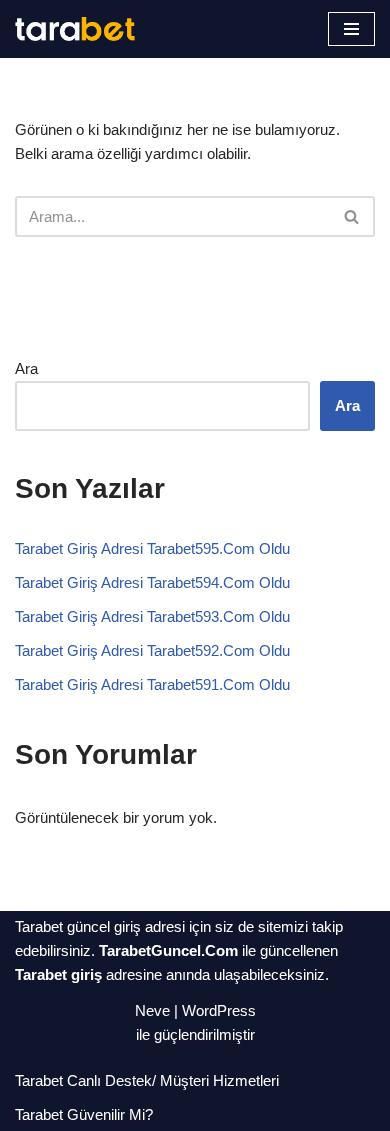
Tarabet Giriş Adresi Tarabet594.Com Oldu (152, 582)
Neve (152, 1010)
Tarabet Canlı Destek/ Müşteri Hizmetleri (147, 1080)
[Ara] (352, 216)
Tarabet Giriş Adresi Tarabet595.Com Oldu (152, 548)
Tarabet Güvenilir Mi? (84, 1114)
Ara (26, 368)
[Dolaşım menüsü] (351, 29)
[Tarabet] (75, 29)
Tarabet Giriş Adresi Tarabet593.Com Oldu (152, 616)
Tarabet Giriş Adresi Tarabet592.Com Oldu (152, 650)
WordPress (219, 1010)
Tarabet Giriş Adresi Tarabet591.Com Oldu (152, 684)
